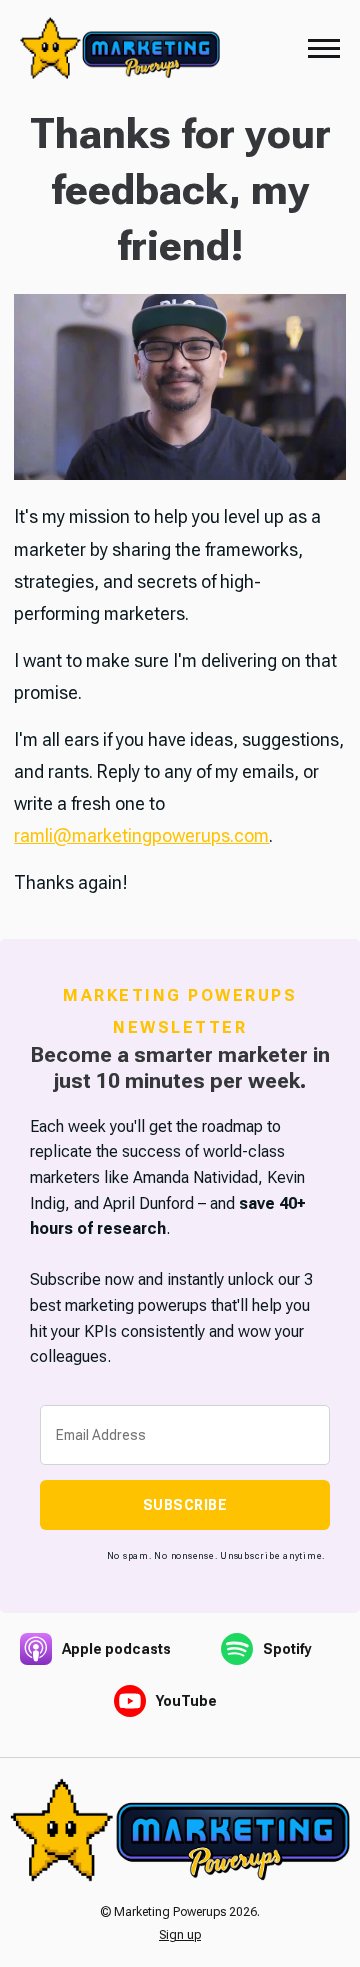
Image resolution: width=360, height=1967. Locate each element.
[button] (324, 48)
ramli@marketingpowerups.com (141, 835)
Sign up (180, 1935)
